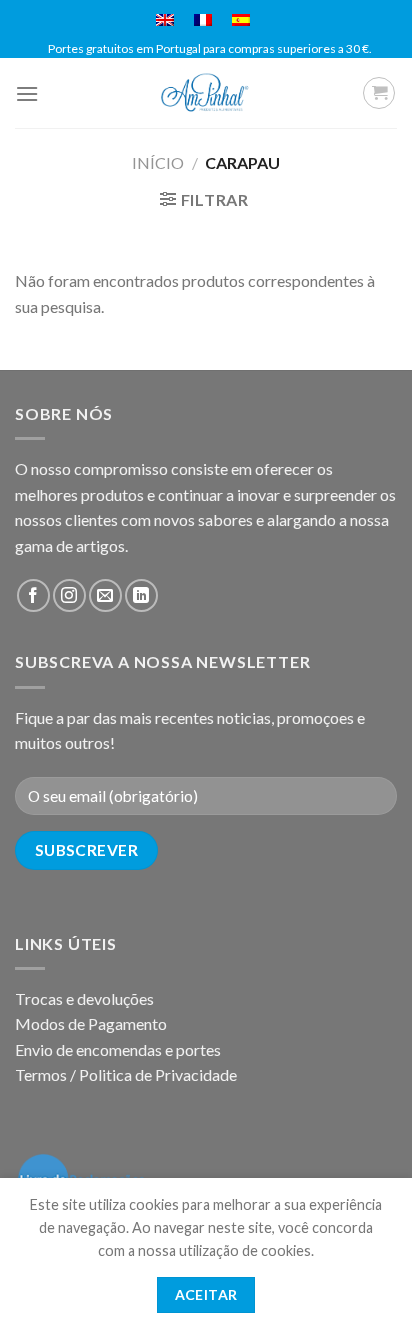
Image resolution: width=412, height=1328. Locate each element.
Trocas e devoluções (84, 998)
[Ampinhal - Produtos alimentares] (206, 93)
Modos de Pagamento (91, 1023)
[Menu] (27, 93)
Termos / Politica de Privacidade (126, 1074)
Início (158, 162)
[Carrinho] (379, 93)
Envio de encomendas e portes (118, 1049)
